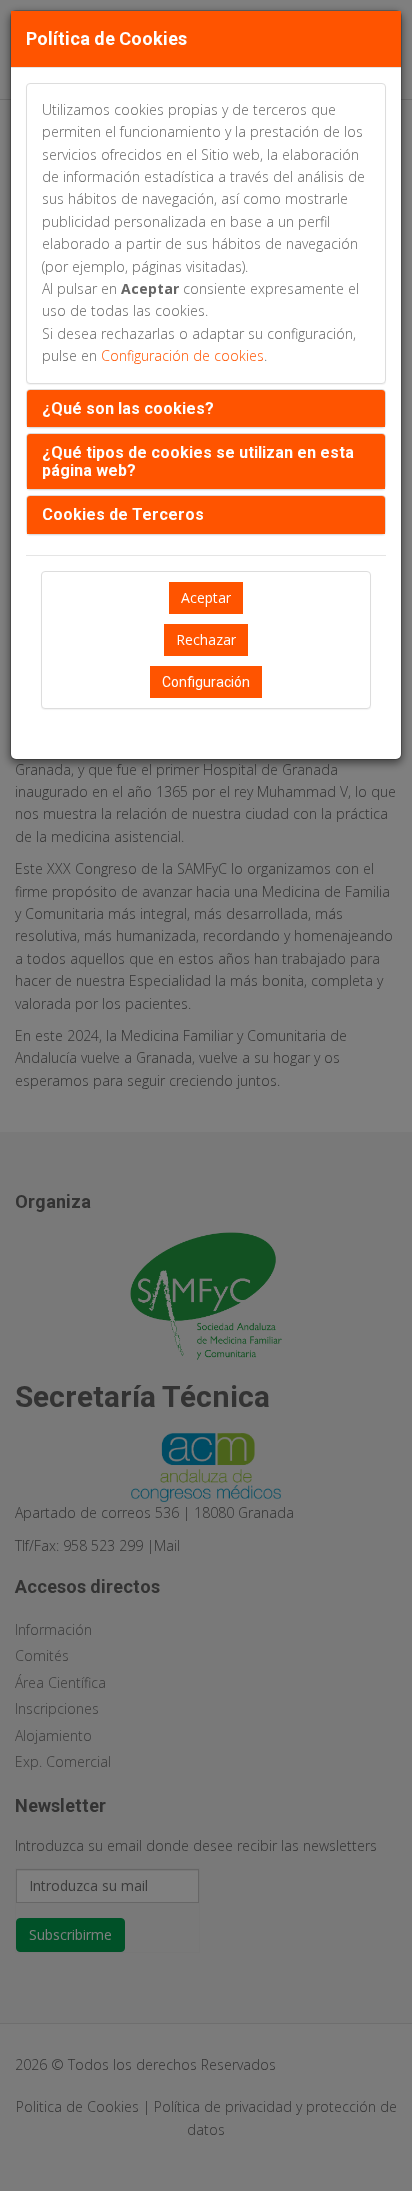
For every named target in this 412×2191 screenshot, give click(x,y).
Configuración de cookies (182, 355)
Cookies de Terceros (123, 514)
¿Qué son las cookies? (128, 408)
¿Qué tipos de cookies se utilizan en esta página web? (198, 461)
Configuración (206, 682)
